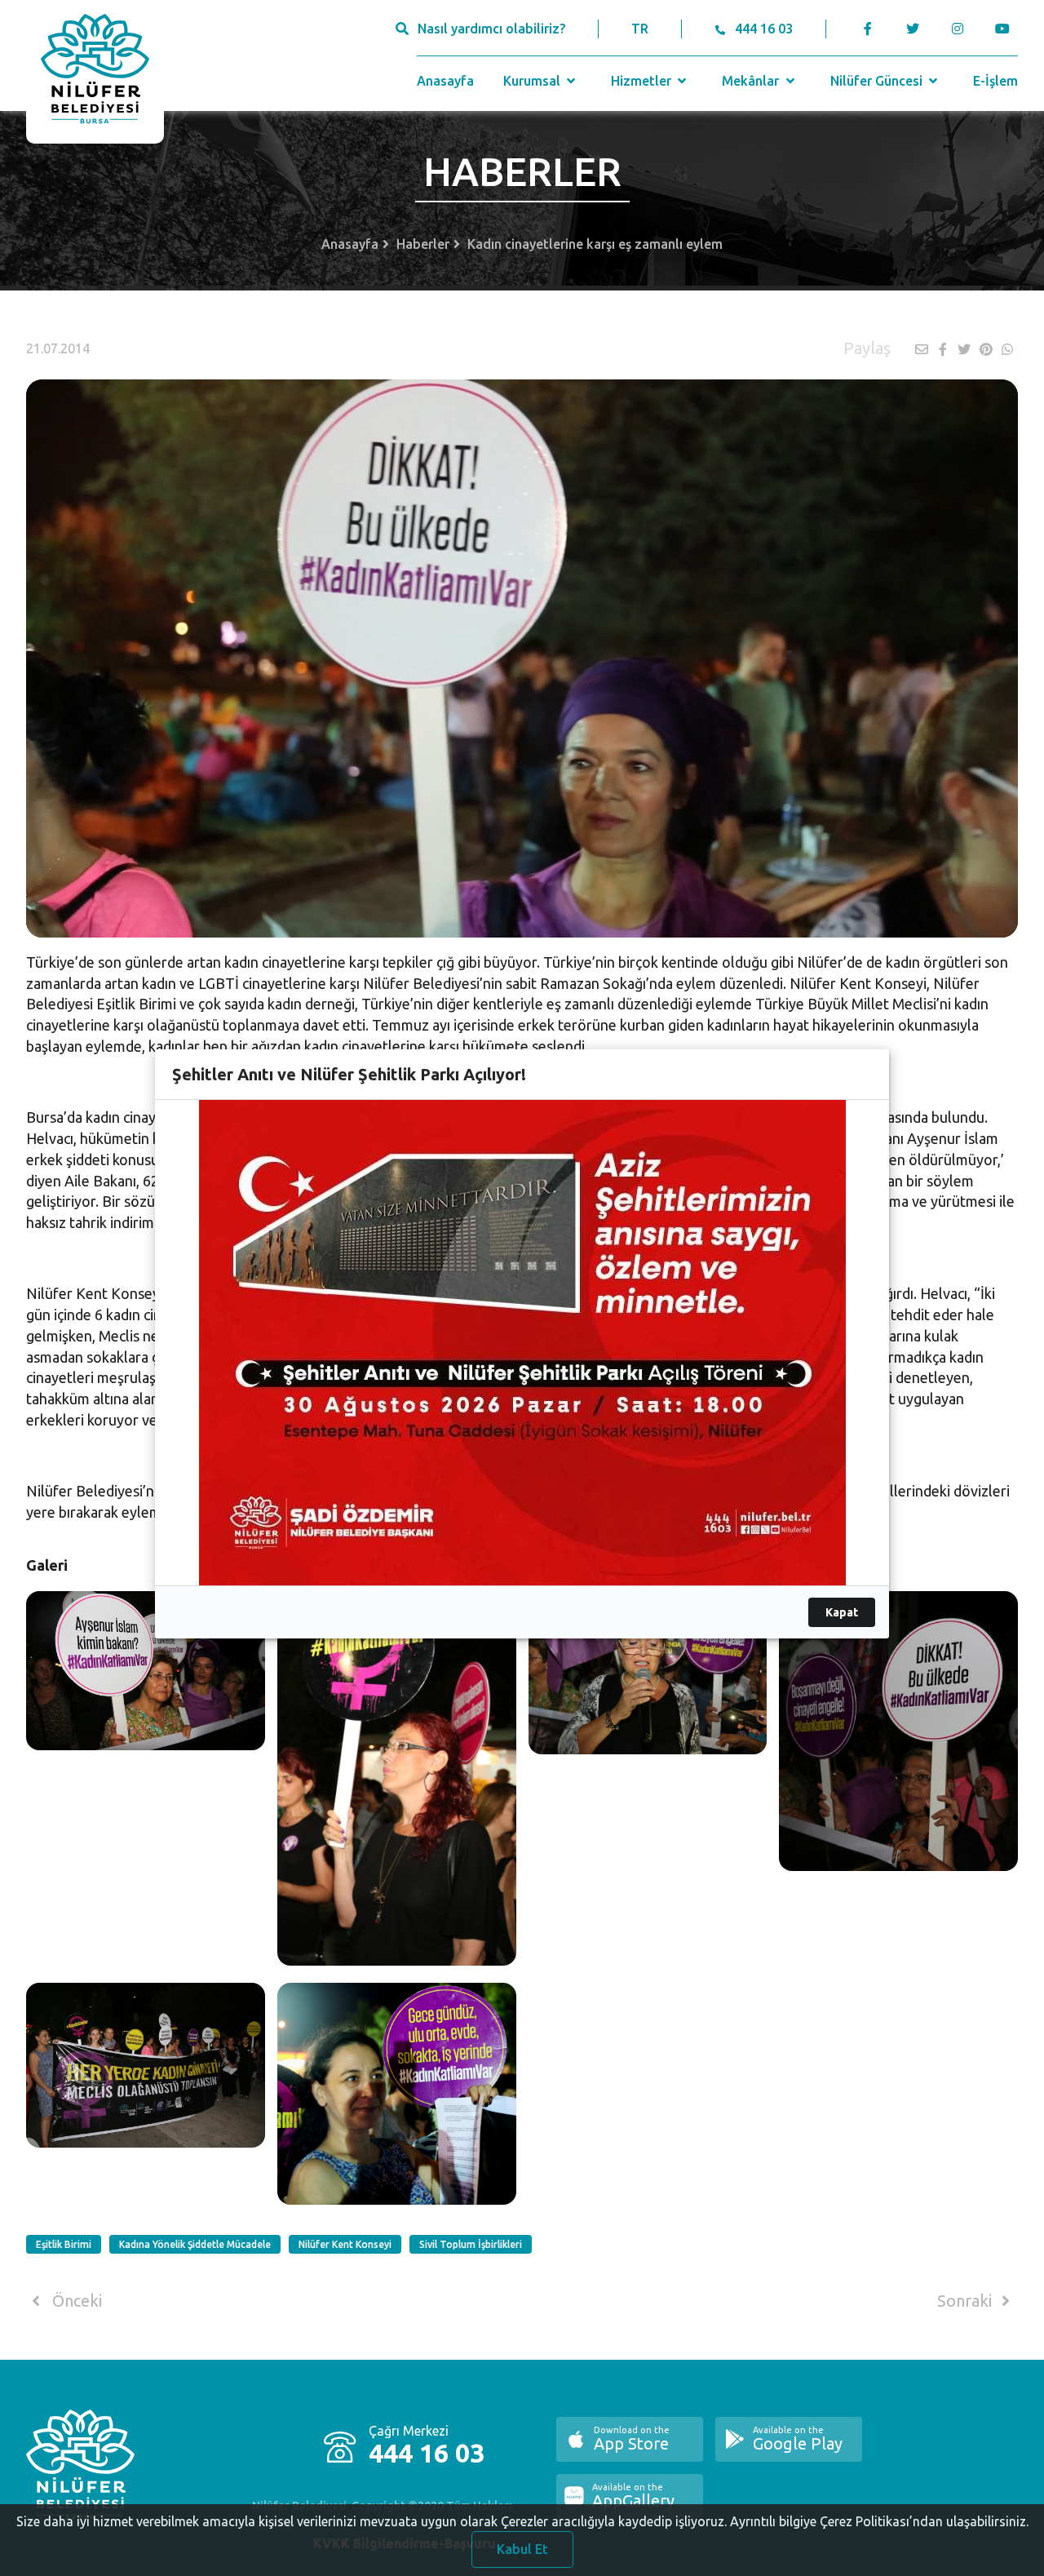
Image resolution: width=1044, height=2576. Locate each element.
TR (640, 29)
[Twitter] (912, 29)
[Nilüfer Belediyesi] (95, 72)
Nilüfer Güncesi (878, 81)
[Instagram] (957, 29)
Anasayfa (445, 81)
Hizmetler (643, 81)
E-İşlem (995, 81)
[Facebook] (868, 29)
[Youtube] (1006, 29)
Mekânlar (752, 81)
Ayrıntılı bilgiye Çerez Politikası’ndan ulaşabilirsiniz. (879, 2521)
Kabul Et (522, 2549)
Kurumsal (533, 81)
